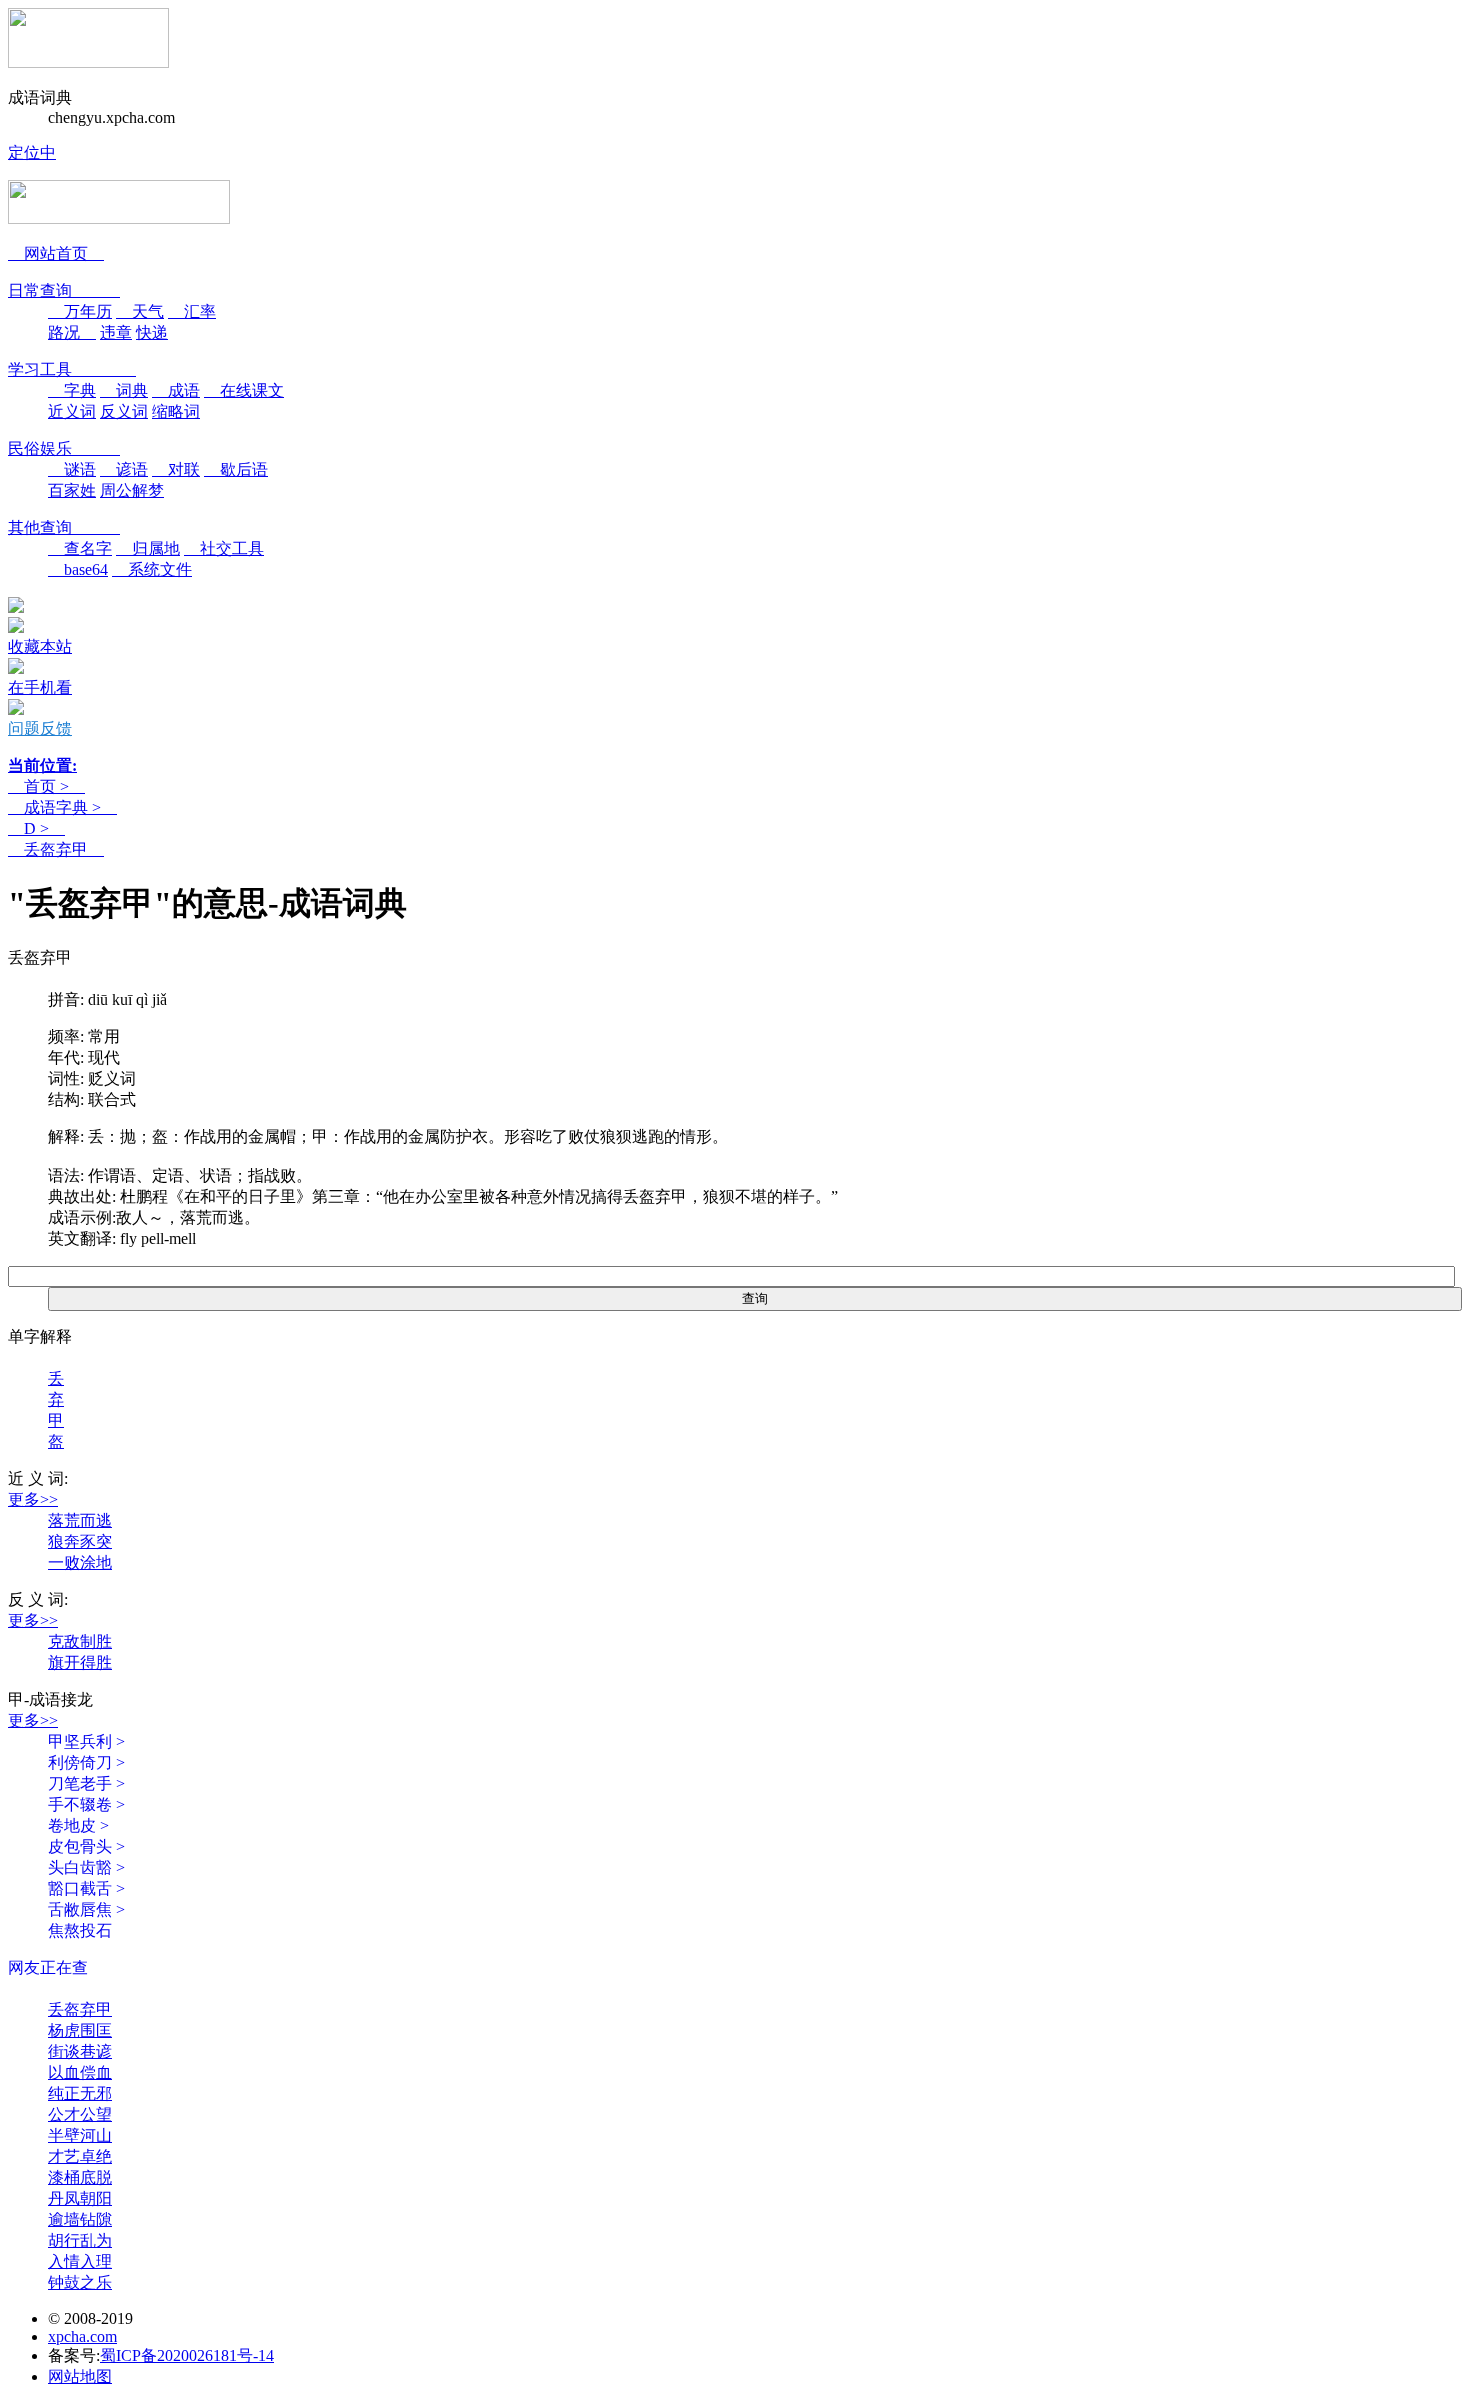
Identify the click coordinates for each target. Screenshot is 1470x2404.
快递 (152, 332)
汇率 (192, 311)
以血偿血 (80, 2072)
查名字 (80, 548)
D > (36, 828)
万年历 (80, 311)
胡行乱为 (80, 2240)
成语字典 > (62, 807)
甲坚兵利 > (86, 1741)
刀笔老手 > (86, 1783)
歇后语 (236, 469)
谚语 (124, 469)
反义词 (124, 411)
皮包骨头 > (86, 1846)
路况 (72, 332)
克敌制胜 (80, 1641)
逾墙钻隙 (80, 2219)
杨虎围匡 (80, 2030)
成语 (176, 390)
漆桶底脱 (80, 2177)
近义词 (72, 411)
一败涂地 (80, 1562)
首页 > (46, 786)
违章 (116, 332)
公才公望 (80, 2114)
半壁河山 (80, 2135)
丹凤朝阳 (80, 2198)
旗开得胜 (80, 1662)
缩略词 (176, 411)
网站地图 (80, 2376)
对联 (176, 469)
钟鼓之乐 (80, 2282)
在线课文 (244, 390)
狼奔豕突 (80, 1541)
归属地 (148, 548)
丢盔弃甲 (56, 849)
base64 (78, 569)
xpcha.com (82, 2336)
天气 (140, 311)
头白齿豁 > (86, 1867)
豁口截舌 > (86, 1888)
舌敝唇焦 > (86, 1909)
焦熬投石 (80, 1930)
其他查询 (64, 527)
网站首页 (56, 253)
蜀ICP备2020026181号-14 (187, 2355)
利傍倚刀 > (86, 1762)
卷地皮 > (78, 1825)
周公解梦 (132, 490)
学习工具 (72, 369)
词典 (124, 390)
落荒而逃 (80, 1520)
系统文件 (152, 569)
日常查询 (64, 290)
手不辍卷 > (86, 1804)
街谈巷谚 (80, 2051)
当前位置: (42, 765)
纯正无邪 (80, 2093)
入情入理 (80, 2261)
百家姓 (72, 490)
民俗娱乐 (64, 448)
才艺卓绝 (80, 2156)
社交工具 (224, 548)
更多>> (33, 1499)
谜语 (72, 469)
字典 (72, 390)
